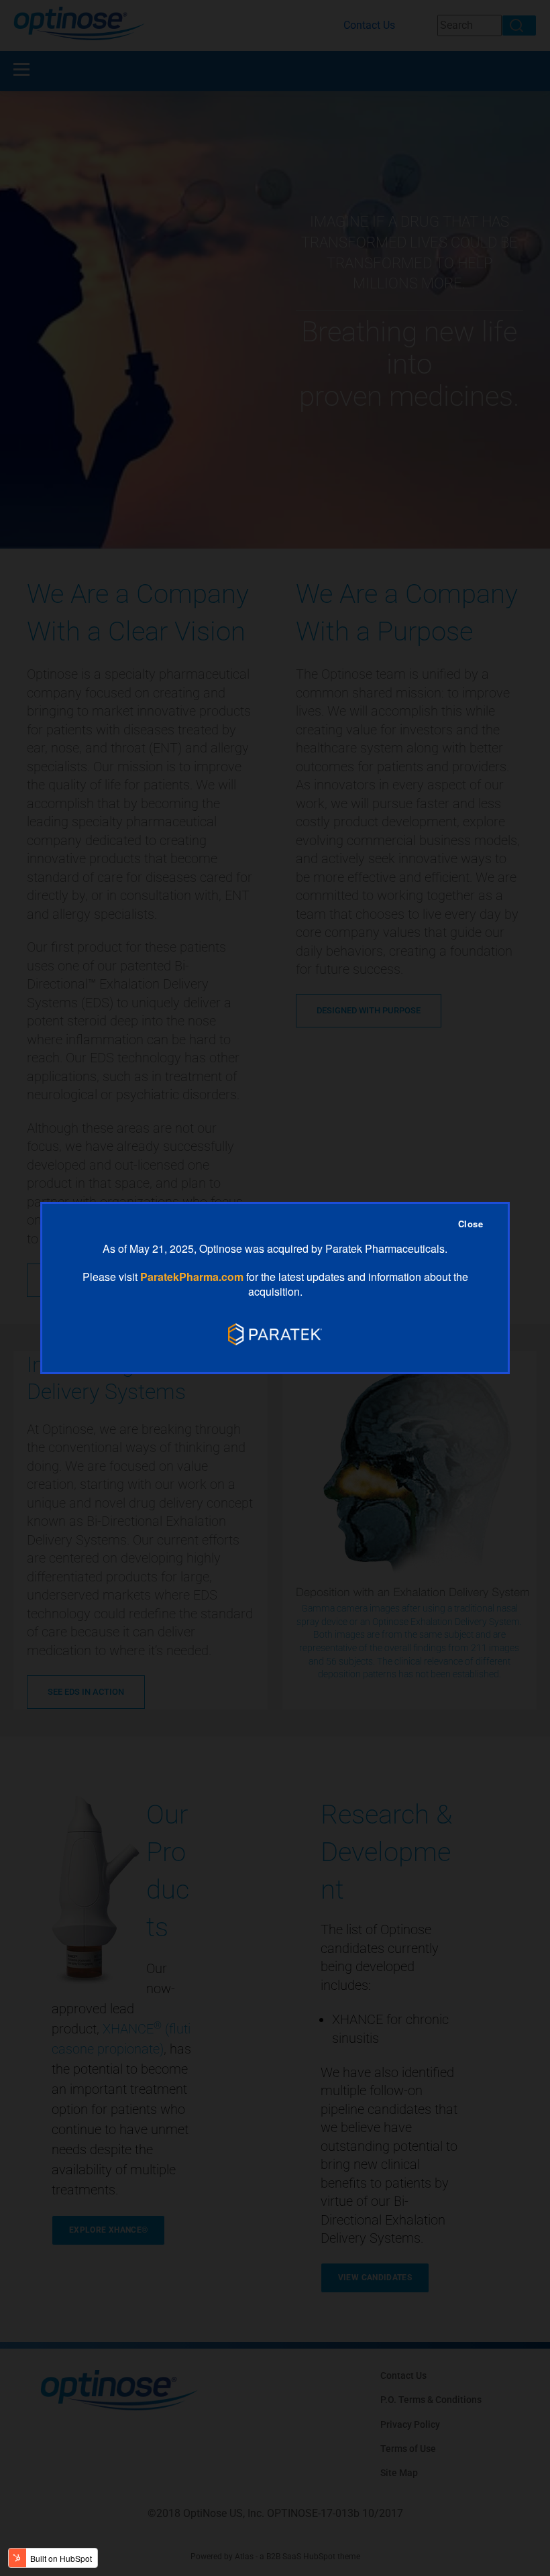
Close (471, 1224)
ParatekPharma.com (192, 1277)
